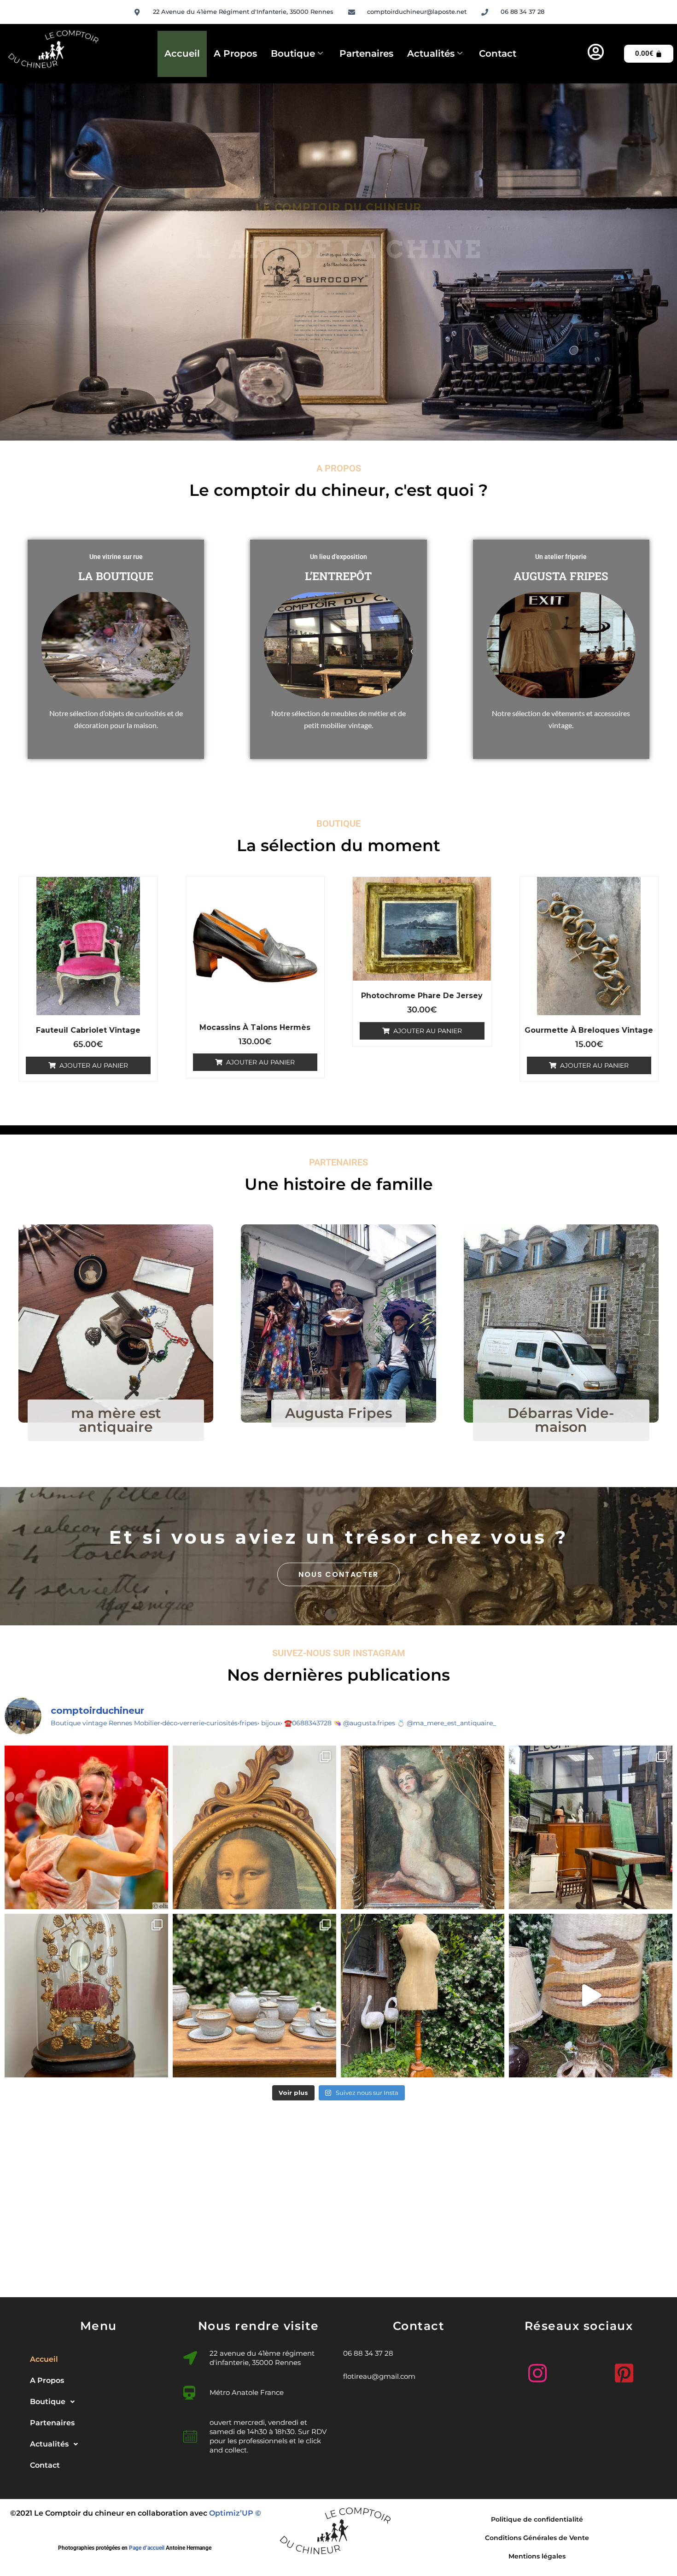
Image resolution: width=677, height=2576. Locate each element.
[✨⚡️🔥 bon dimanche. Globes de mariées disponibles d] (86, 1996)
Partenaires (366, 53)
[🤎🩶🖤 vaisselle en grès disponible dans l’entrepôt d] (254, 1996)
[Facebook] (578, 2374)
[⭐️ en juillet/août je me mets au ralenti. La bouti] (254, 1827)
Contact (498, 53)
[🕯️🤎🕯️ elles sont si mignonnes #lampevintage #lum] (591, 1996)
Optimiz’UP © (235, 2513)
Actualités (431, 53)
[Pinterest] (622, 2370)
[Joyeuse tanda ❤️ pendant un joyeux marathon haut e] (86, 1827)
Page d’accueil (147, 2548)
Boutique (293, 53)
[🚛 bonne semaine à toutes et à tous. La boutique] (591, 1827)
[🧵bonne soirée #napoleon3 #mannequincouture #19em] (423, 1996)
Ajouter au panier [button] (94, 1065)
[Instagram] (535, 2370)
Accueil (182, 53)
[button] (99, 2402)
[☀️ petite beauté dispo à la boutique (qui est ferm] (423, 1827)
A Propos (235, 53)
